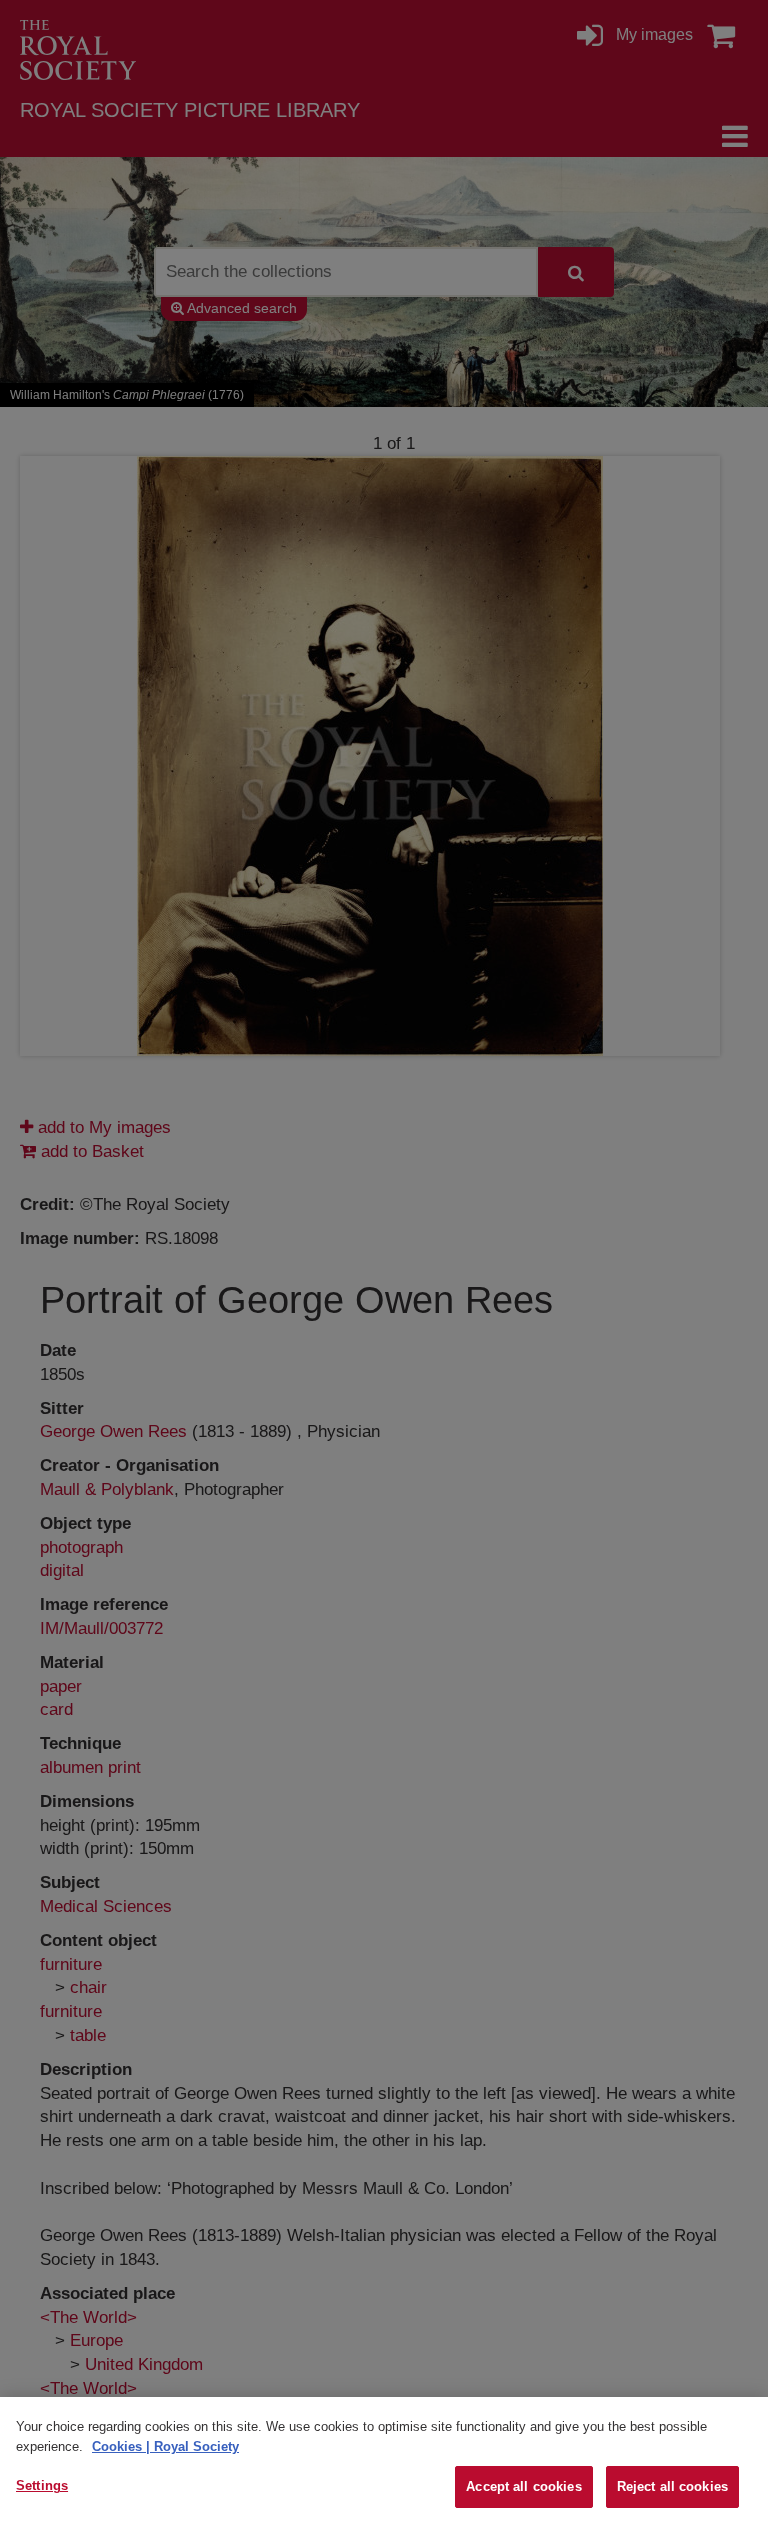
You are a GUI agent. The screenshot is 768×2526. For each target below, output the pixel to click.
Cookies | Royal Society (165, 2446)
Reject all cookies (672, 2486)
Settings (42, 2485)
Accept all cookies (523, 2486)
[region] (384, 2461)
